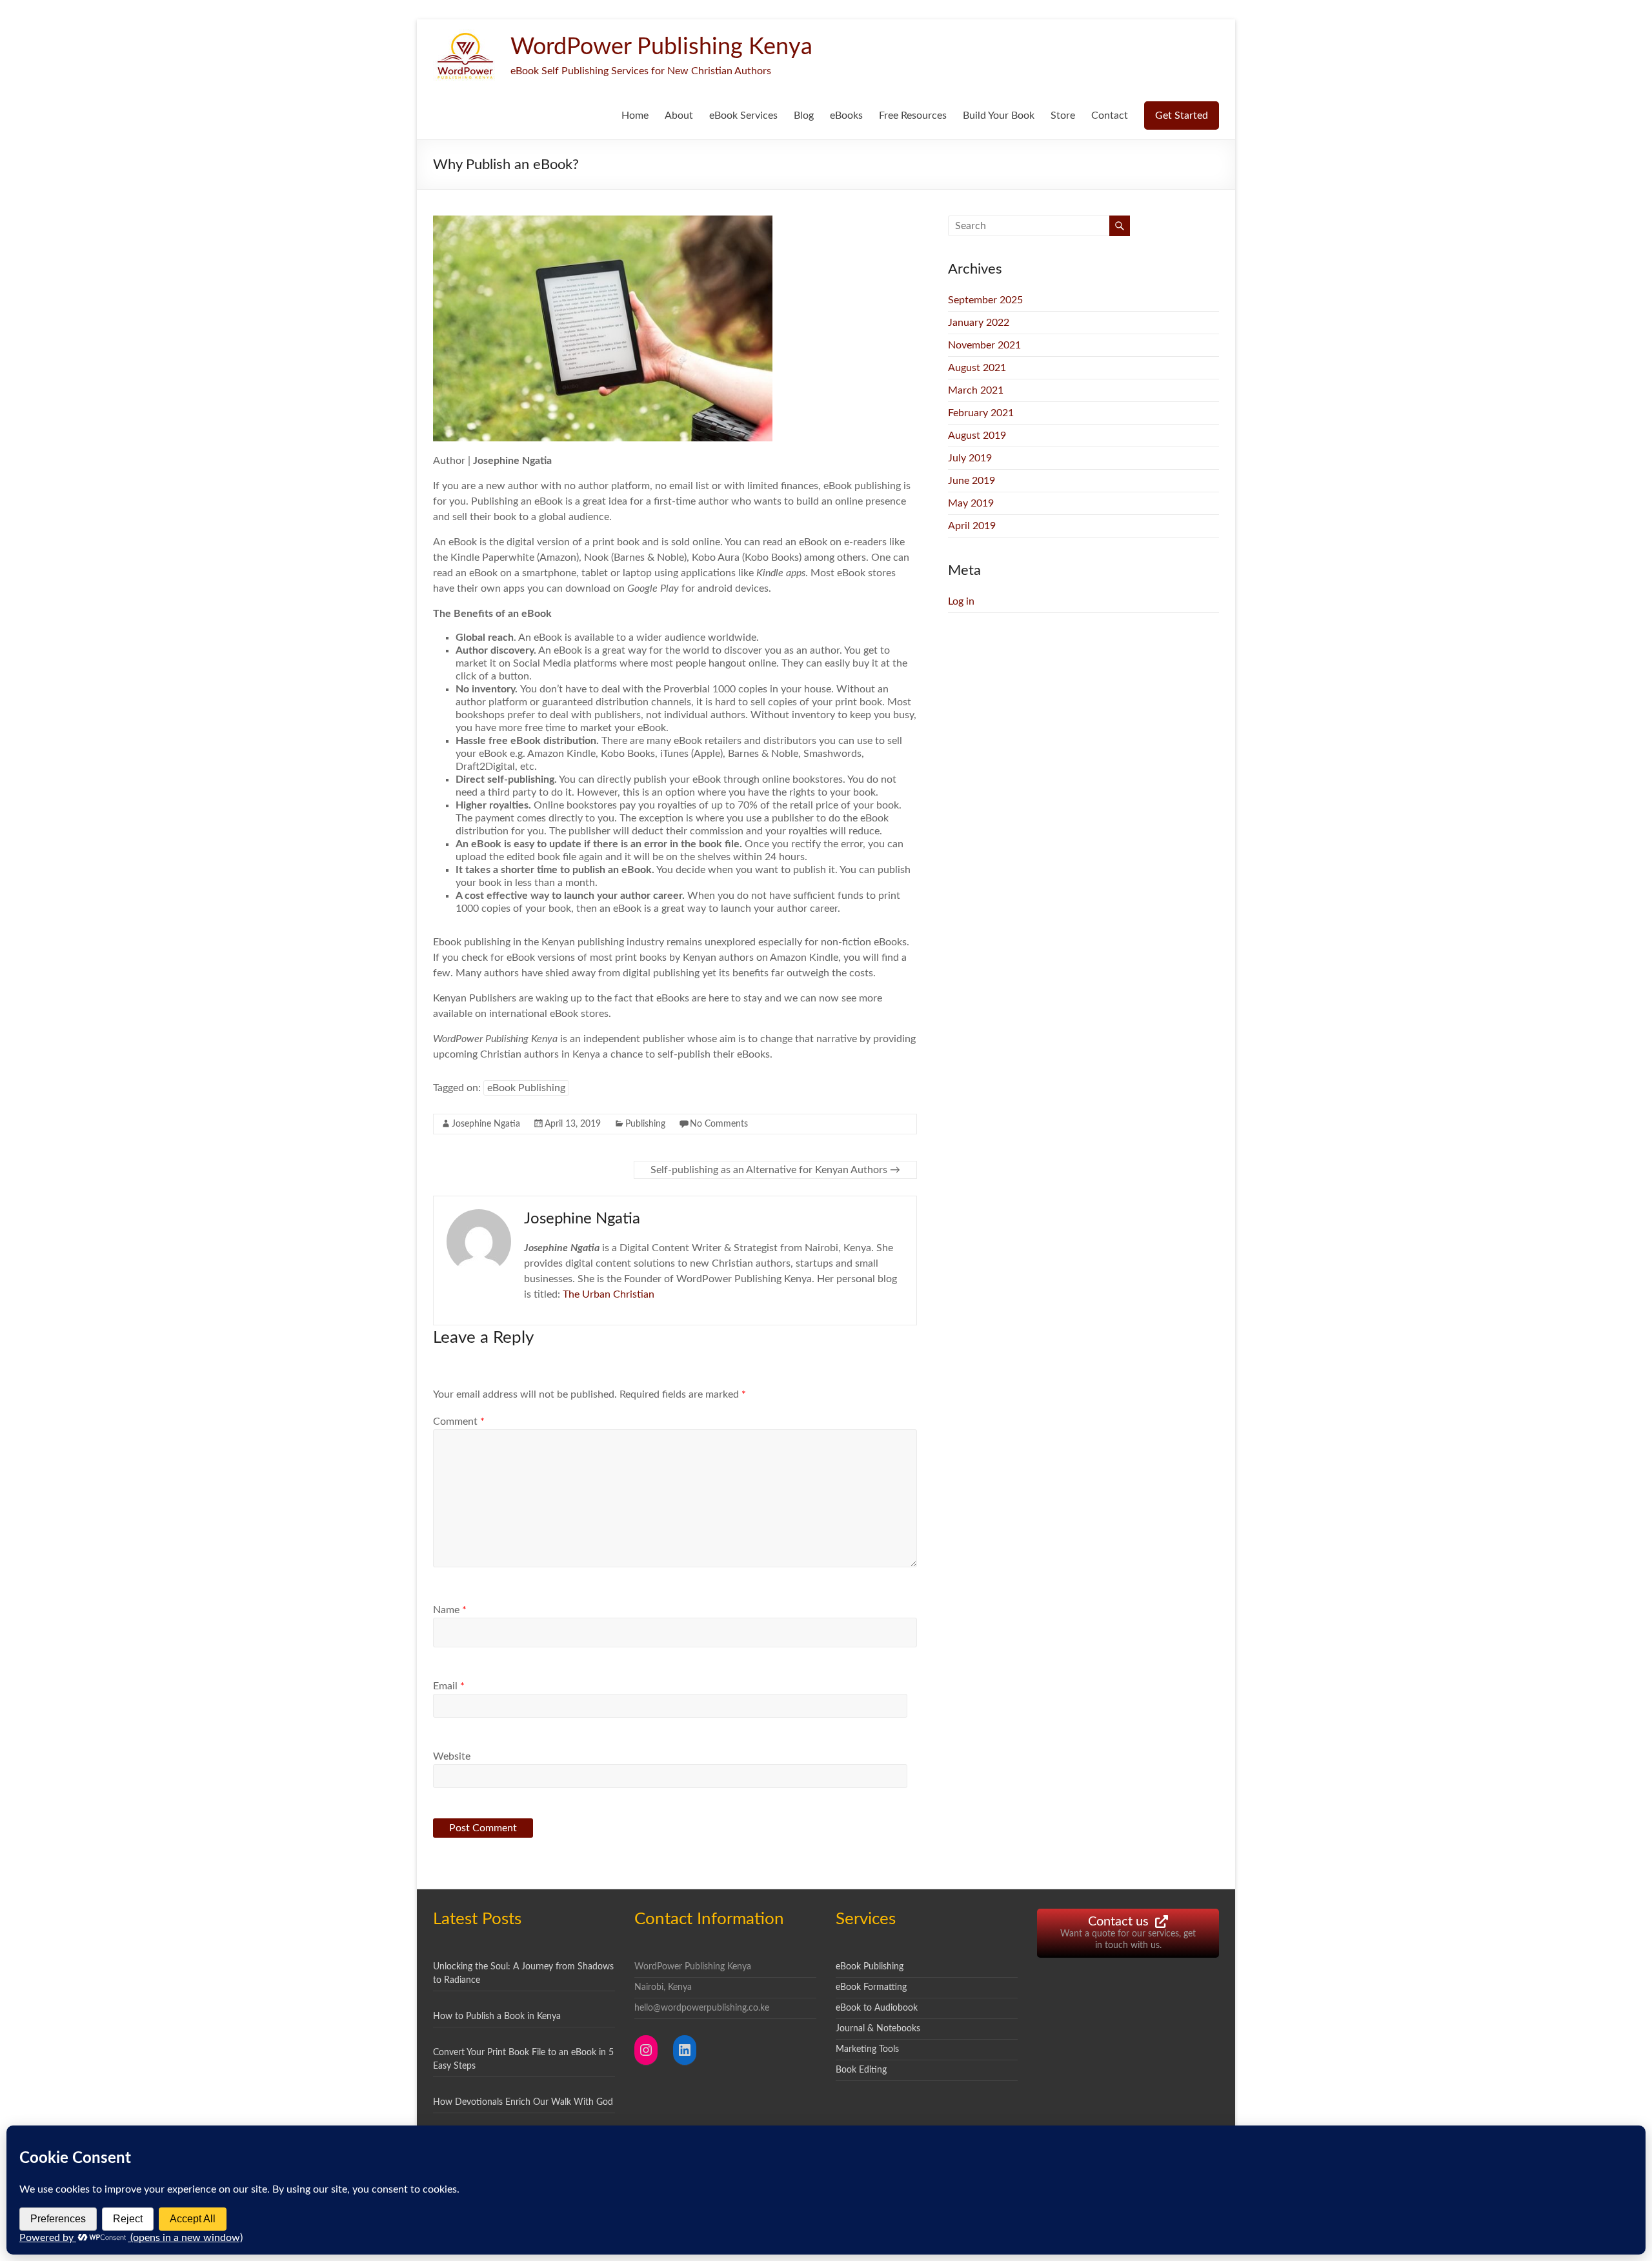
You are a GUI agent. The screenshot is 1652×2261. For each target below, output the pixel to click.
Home (635, 116)
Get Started (1182, 116)
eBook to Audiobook (877, 2008)
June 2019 (972, 481)
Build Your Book (999, 116)
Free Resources (913, 116)
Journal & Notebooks (878, 2029)
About (679, 116)
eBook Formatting (871, 1987)
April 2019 (972, 526)
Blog (804, 116)
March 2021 (976, 390)
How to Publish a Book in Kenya (497, 2016)
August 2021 (977, 368)
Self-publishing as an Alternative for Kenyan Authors (775, 1170)
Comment (459, 1422)
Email (449, 1686)
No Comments (719, 1124)
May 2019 (971, 503)
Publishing (645, 1124)
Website (452, 1756)
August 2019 (977, 436)
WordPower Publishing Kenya (661, 47)
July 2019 (970, 458)
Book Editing (861, 2070)
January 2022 (979, 323)
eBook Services (743, 116)
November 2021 (984, 345)
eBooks (846, 116)
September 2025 (985, 300)
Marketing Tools (867, 2049)
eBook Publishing (526, 1088)
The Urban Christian (609, 1294)
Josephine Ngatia (486, 1124)
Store (1063, 116)
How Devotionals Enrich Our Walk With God (523, 2102)
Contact (1110, 116)
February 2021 (981, 413)
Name (450, 1610)
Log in (961, 601)
